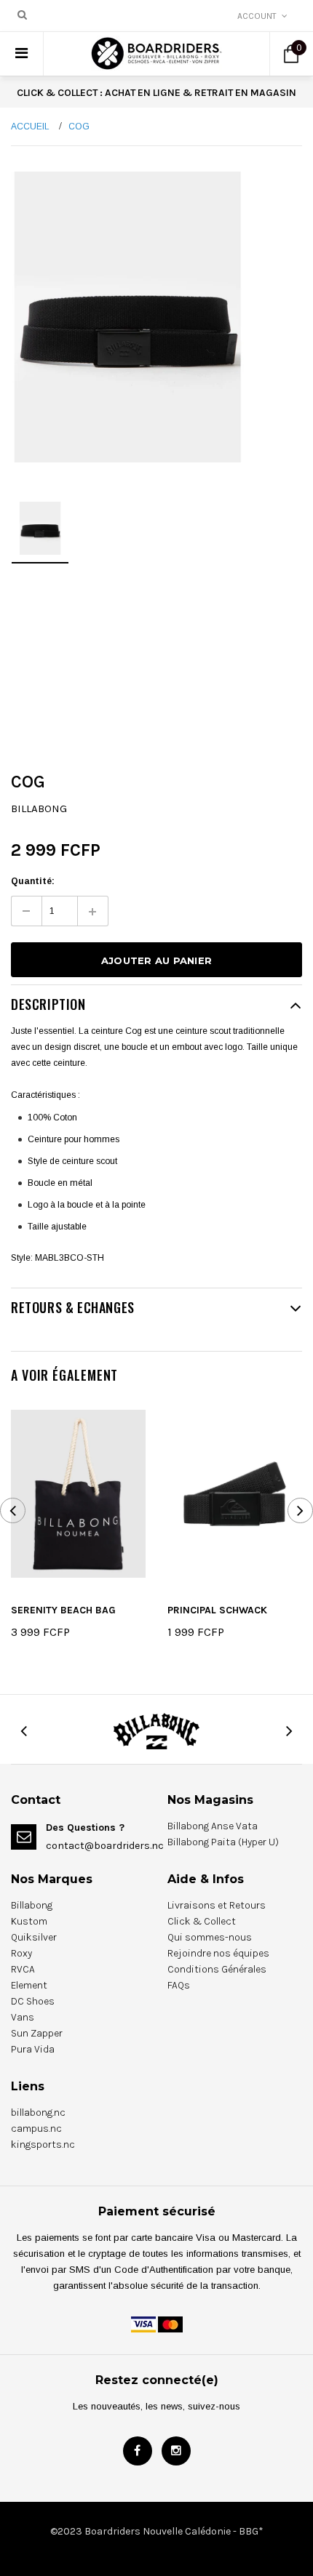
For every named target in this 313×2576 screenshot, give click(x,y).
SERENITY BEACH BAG (63, 1610)
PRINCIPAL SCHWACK (217, 1610)
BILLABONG (39, 808)
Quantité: (33, 881)
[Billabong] (156, 1730)
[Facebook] (138, 2451)
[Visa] (143, 2324)
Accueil (30, 127)
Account (257, 16)
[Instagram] (176, 2451)
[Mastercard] (170, 2324)
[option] (127, 317)
